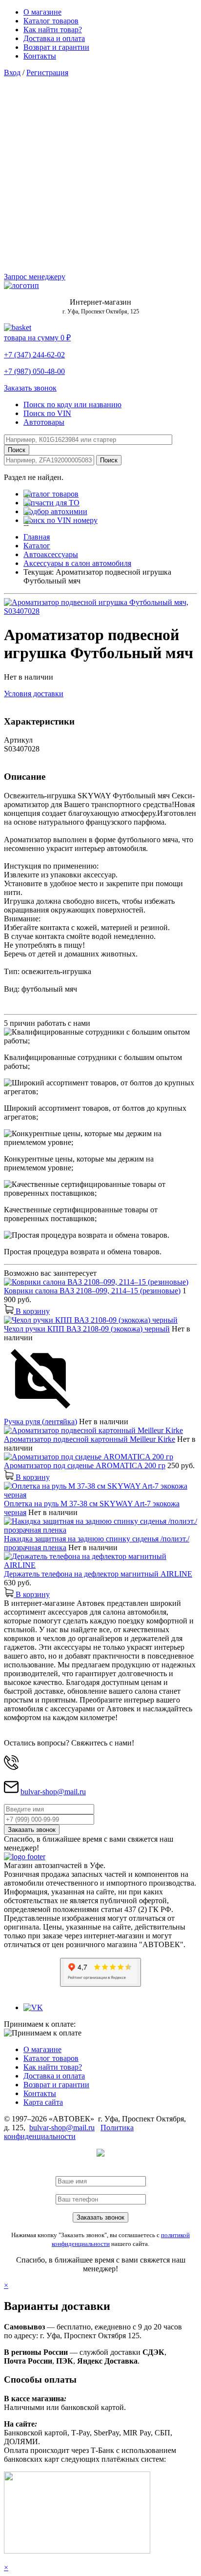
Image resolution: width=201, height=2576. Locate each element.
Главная (37, 537)
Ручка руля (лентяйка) (40, 1422)
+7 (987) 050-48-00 (34, 371)
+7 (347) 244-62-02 (34, 355)
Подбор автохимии (55, 511)
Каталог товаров (51, 21)
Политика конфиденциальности (69, 2132)
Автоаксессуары (51, 554)
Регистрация (47, 73)
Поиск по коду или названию (72, 405)
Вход (12, 73)
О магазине (42, 12)
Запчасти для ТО (51, 503)
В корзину (32, 1311)
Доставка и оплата (54, 38)
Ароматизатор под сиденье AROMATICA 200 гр (85, 1465)
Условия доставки (34, 694)
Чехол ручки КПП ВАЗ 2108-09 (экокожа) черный (87, 1329)
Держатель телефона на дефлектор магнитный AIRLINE (98, 1574)
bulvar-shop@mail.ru (53, 1792)
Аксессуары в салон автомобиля (77, 563)
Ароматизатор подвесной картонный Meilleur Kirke (90, 1439)
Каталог (37, 546)
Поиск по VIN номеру (60, 520)
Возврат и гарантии (56, 47)
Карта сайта (43, 2102)
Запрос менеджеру (35, 277)
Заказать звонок (30, 388)
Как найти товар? (53, 30)
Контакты (40, 56)
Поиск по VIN (47, 413)
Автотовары (44, 422)
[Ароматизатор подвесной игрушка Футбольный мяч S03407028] (100, 611)
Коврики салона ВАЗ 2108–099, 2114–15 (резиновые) (92, 1291)
